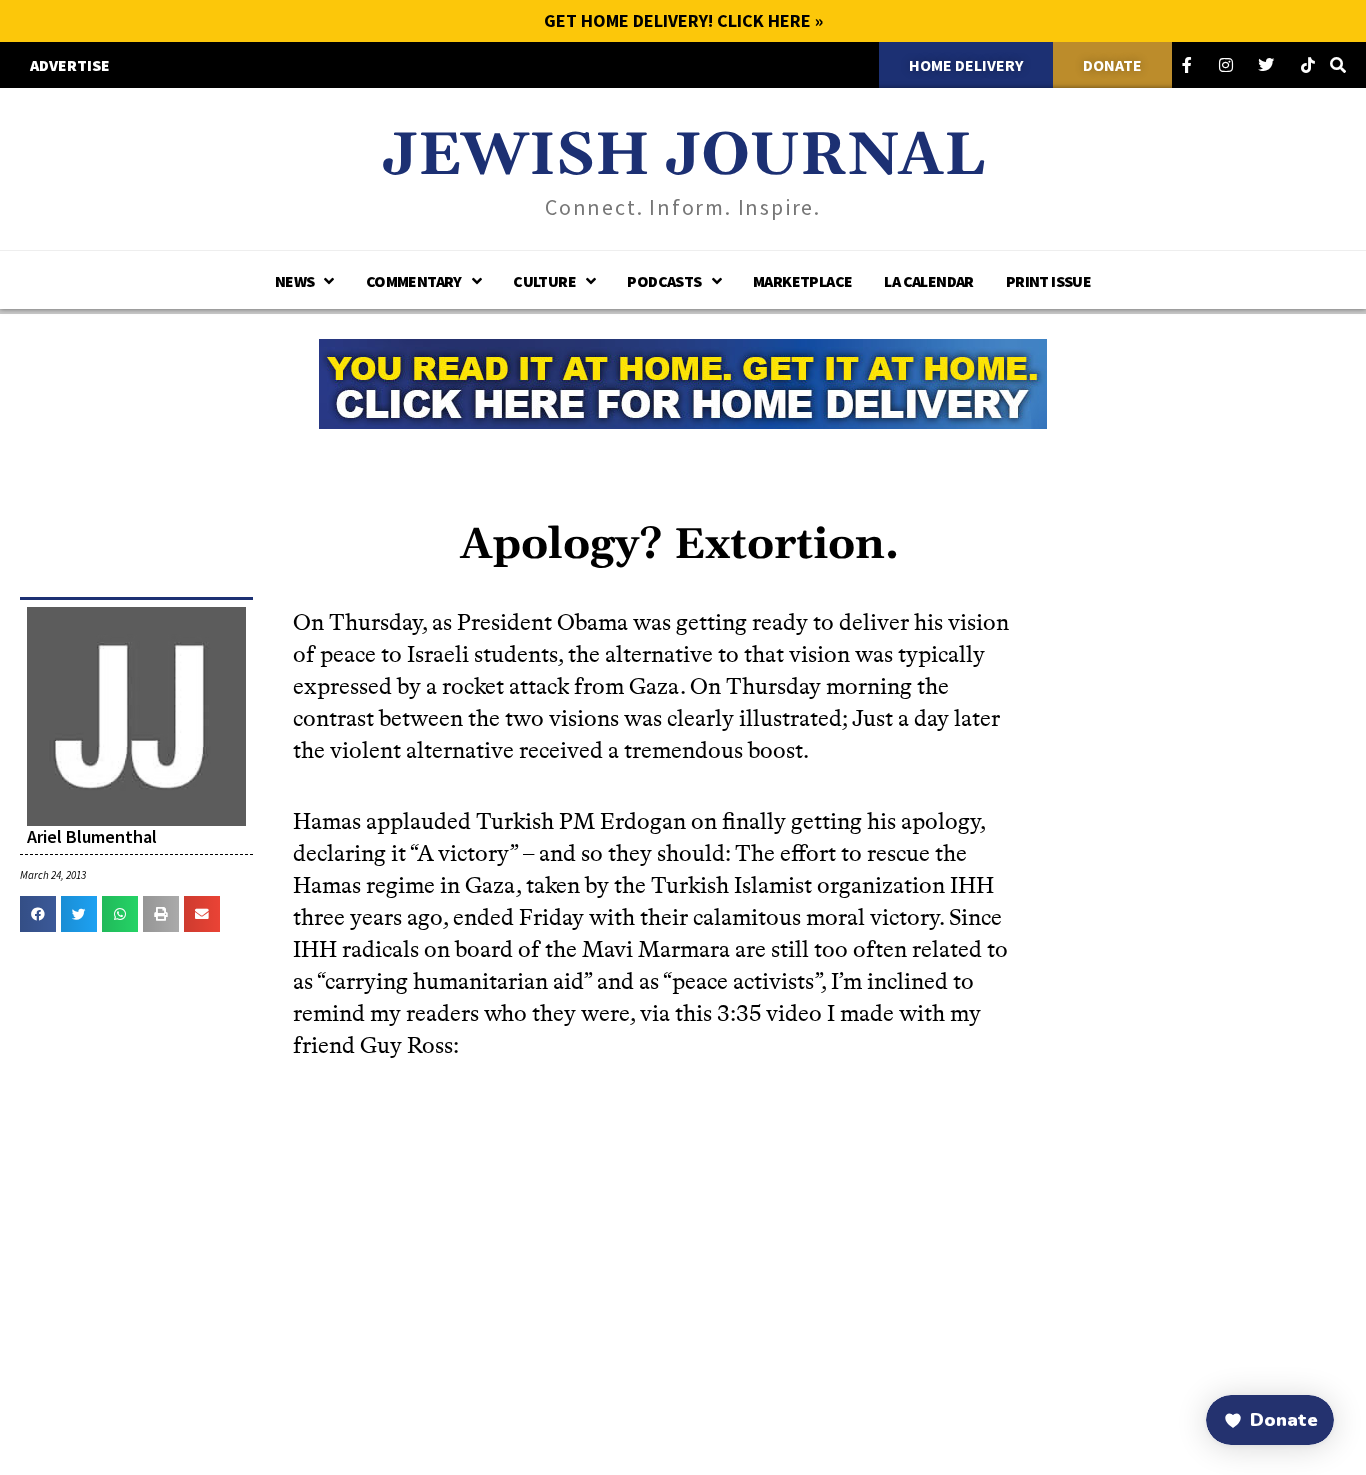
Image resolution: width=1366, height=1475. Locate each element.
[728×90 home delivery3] (683, 381)
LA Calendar (928, 281)
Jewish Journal (683, 156)
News (295, 281)
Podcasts (664, 281)
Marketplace (802, 281)
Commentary (414, 281)
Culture (544, 281)
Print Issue (1048, 281)
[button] (38, 914)
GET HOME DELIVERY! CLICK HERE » (683, 20)
